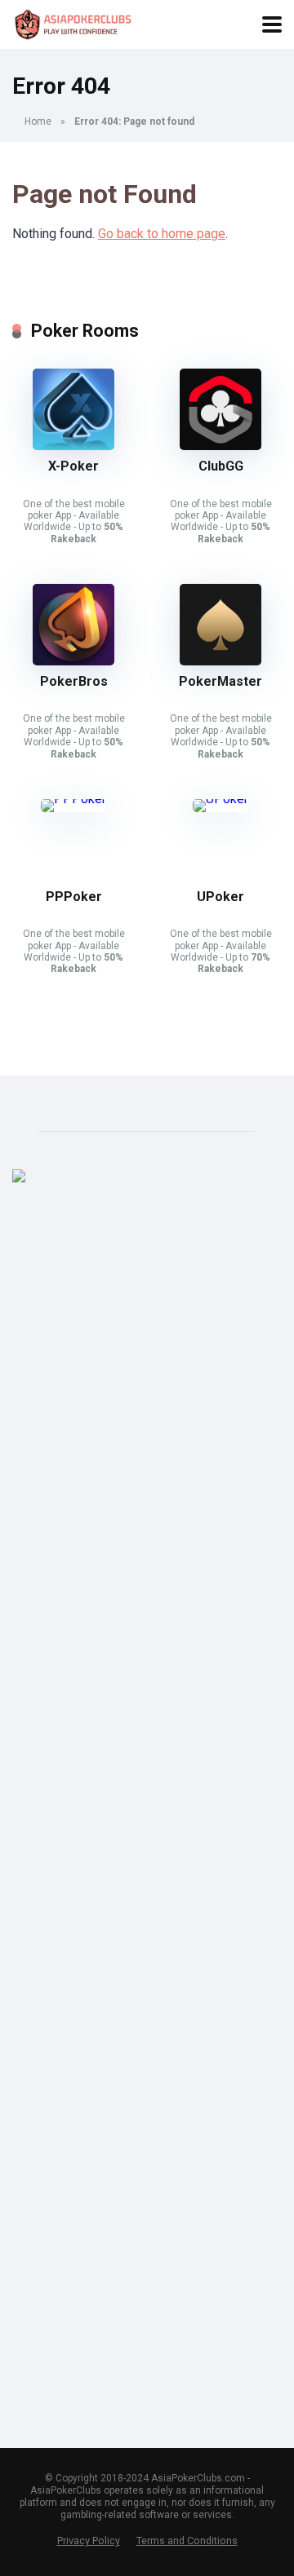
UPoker (220, 897)
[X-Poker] (73, 446)
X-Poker (73, 466)
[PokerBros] (73, 661)
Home (38, 122)
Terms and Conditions (187, 2541)
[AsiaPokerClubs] (75, 22)
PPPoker (74, 897)
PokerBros (74, 681)
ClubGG (221, 466)
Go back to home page (162, 234)
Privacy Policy (89, 2541)
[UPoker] (220, 799)
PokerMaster (220, 681)
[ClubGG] (220, 446)
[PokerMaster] (220, 661)
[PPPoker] (73, 799)
